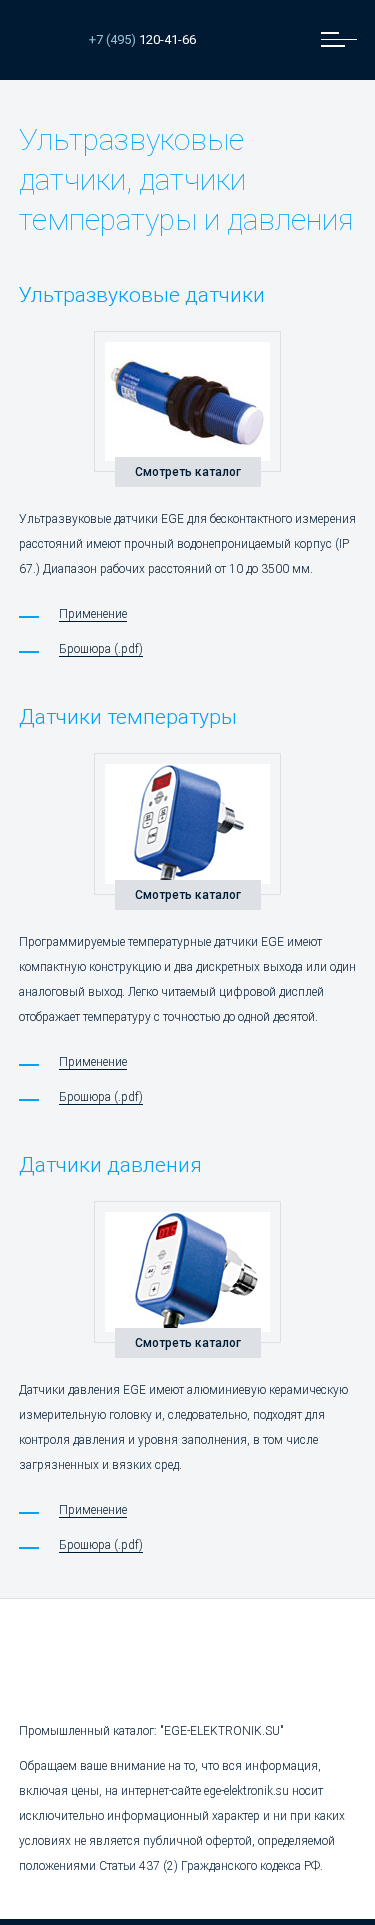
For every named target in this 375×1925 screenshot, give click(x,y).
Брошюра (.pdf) (101, 649)
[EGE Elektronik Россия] (44, 40)
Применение (93, 614)
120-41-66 (142, 39)
